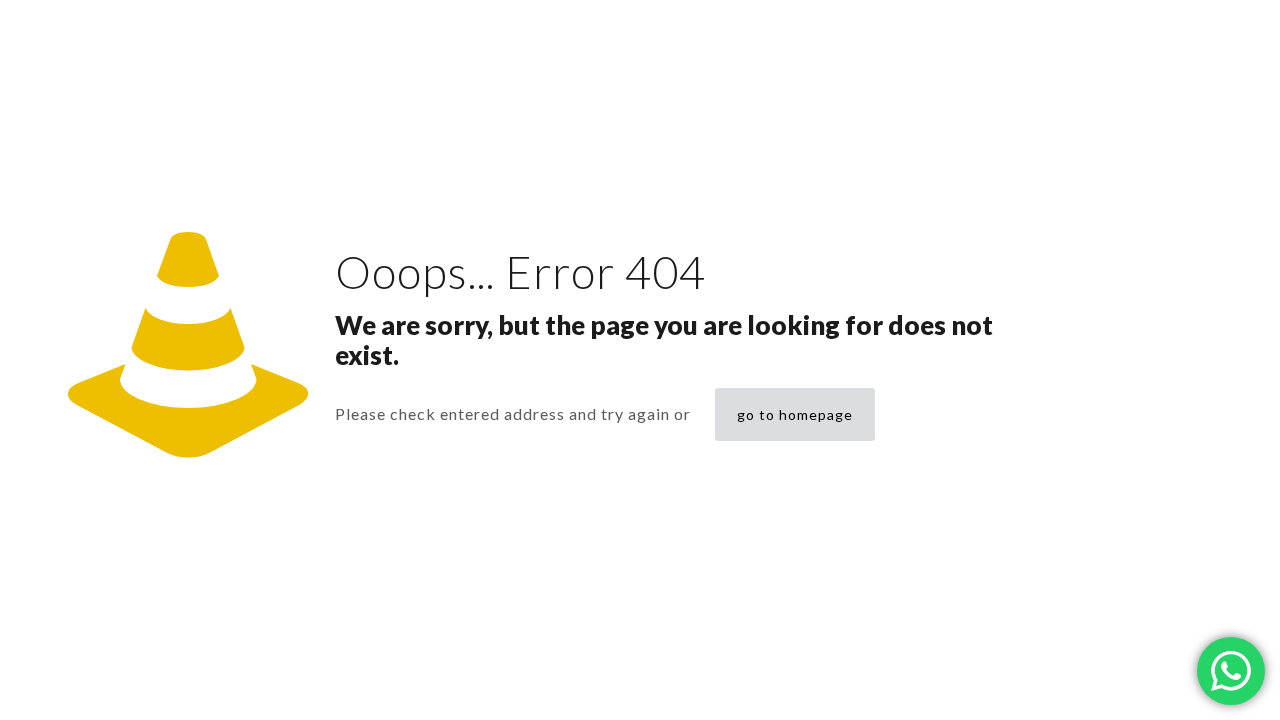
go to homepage (795, 414)
